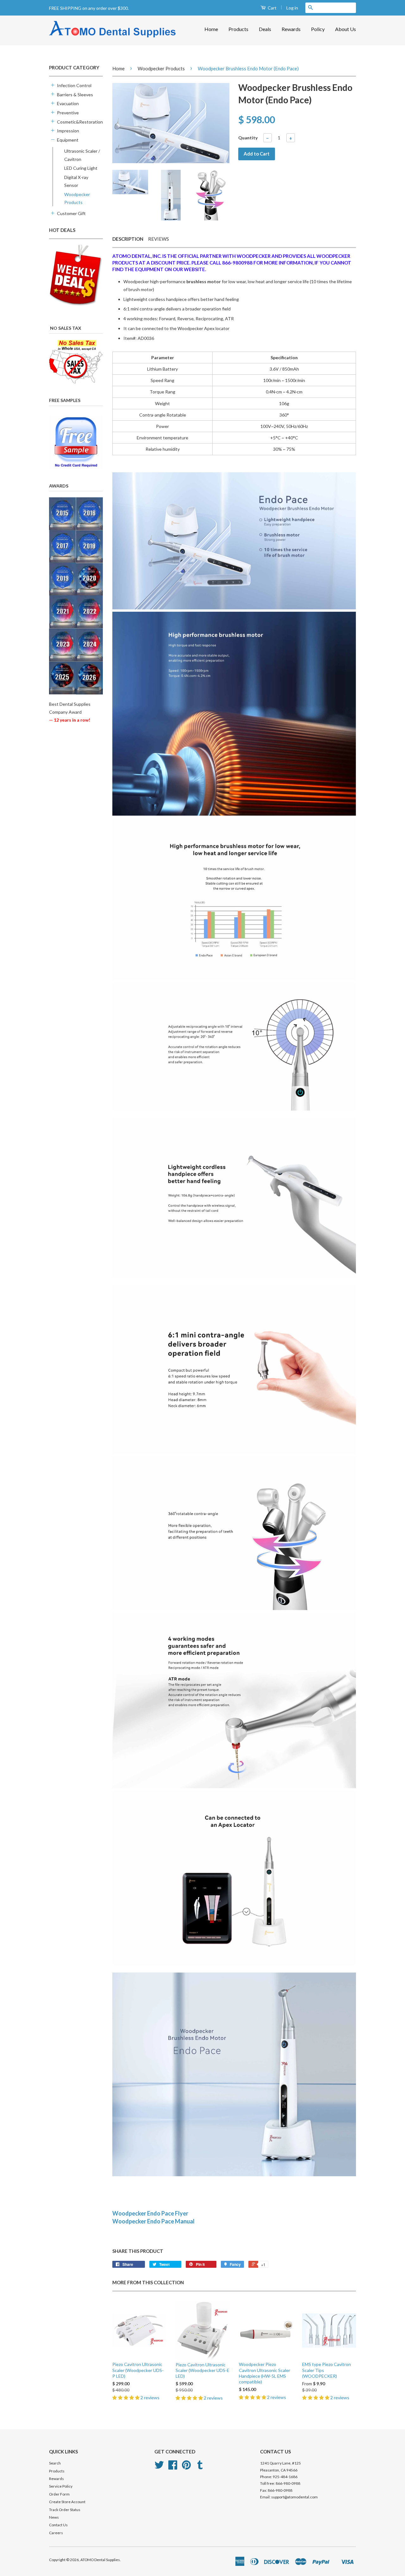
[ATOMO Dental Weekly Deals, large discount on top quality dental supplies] (76, 275)
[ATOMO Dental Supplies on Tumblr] (200, 2467)
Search (55, 2463)
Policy (318, 29)
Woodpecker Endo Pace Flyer (150, 2213)
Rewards (291, 29)
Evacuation (68, 103)
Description (128, 239)
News (54, 2517)
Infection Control (74, 85)
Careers (56, 2533)
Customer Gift (71, 213)
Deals (265, 29)
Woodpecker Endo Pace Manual (153, 2221)
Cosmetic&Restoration (77, 122)
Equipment (68, 140)
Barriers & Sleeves (75, 95)
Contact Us (58, 2525)
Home (211, 29)
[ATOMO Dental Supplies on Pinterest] (186, 2467)
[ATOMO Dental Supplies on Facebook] (173, 2467)
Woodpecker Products (77, 198)
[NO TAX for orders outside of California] (76, 362)
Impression (68, 131)
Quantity (248, 138)
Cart (272, 8)
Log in (292, 8)
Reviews (159, 239)
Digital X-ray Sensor (76, 181)
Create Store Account (67, 2502)
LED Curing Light (81, 168)
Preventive (68, 113)
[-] (52, 139)
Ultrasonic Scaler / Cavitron (82, 155)
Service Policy (61, 2486)
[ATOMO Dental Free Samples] (76, 442)
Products (238, 29)
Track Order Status (65, 2510)
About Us (346, 29)
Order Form (59, 2494)
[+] (52, 85)
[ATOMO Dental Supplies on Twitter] (159, 2467)
